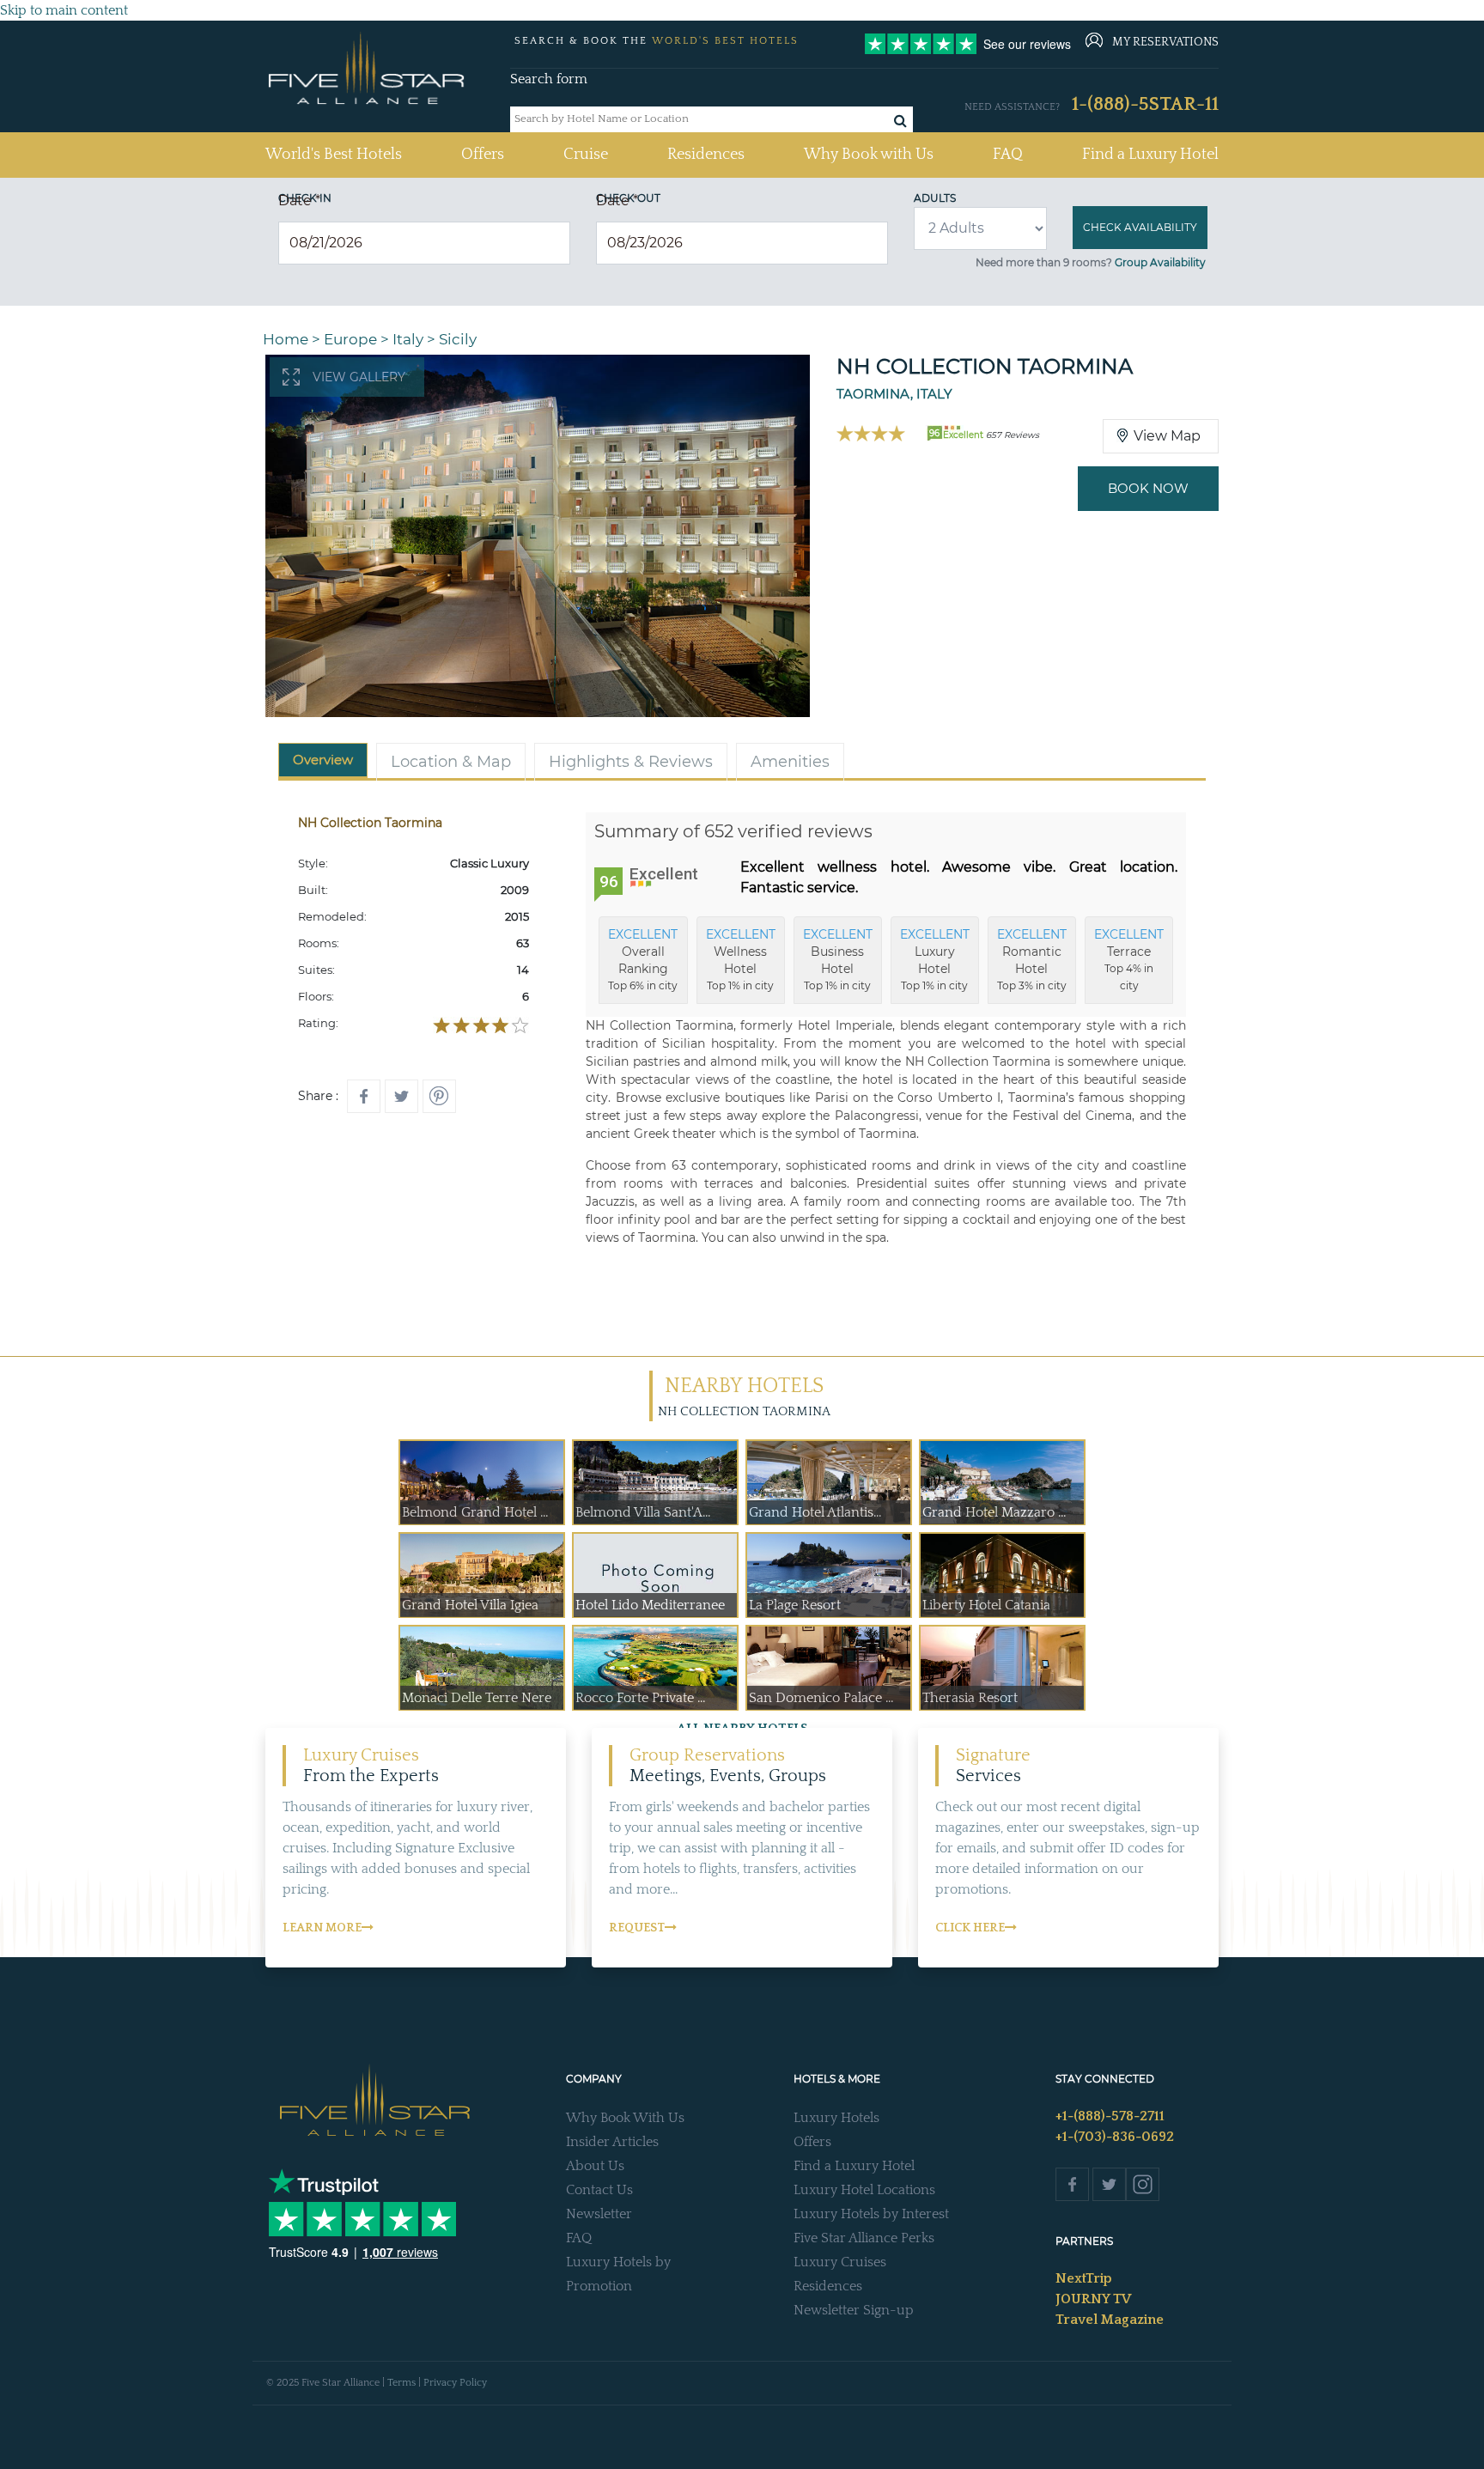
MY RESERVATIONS (1165, 42)
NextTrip (1084, 2278)
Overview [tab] (323, 760)
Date (299, 201)
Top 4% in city (1129, 959)
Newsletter (599, 2214)
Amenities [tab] (790, 762)
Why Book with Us (869, 155)
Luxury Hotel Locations (864, 2190)
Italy (408, 339)
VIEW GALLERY (359, 377)
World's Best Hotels (334, 154)
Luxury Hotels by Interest (871, 2214)
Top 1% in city (741, 959)
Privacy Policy (455, 2383)
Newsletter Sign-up (854, 2310)
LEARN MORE (322, 1928)
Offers (483, 155)
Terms (401, 2383)
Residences (706, 155)
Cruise (586, 155)
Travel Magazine (1110, 2320)
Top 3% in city (1032, 959)
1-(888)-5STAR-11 (1145, 104)
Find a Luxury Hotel (1150, 155)
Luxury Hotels (836, 2118)
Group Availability (1160, 262)
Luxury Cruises (840, 2262)
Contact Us (599, 2190)
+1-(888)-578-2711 (1110, 2116)
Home (286, 339)
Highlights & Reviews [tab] (631, 762)
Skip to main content (64, 10)
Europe (350, 339)
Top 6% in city (643, 959)
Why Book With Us (625, 2118)
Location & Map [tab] (451, 762)
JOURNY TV (1093, 2299)
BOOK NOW (1148, 488)
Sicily (458, 339)
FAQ (1008, 155)
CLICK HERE (970, 1928)
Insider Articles (612, 2142)
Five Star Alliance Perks (864, 2238)
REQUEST (637, 1928)
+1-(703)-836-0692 (1115, 2137)
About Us (595, 2166)
